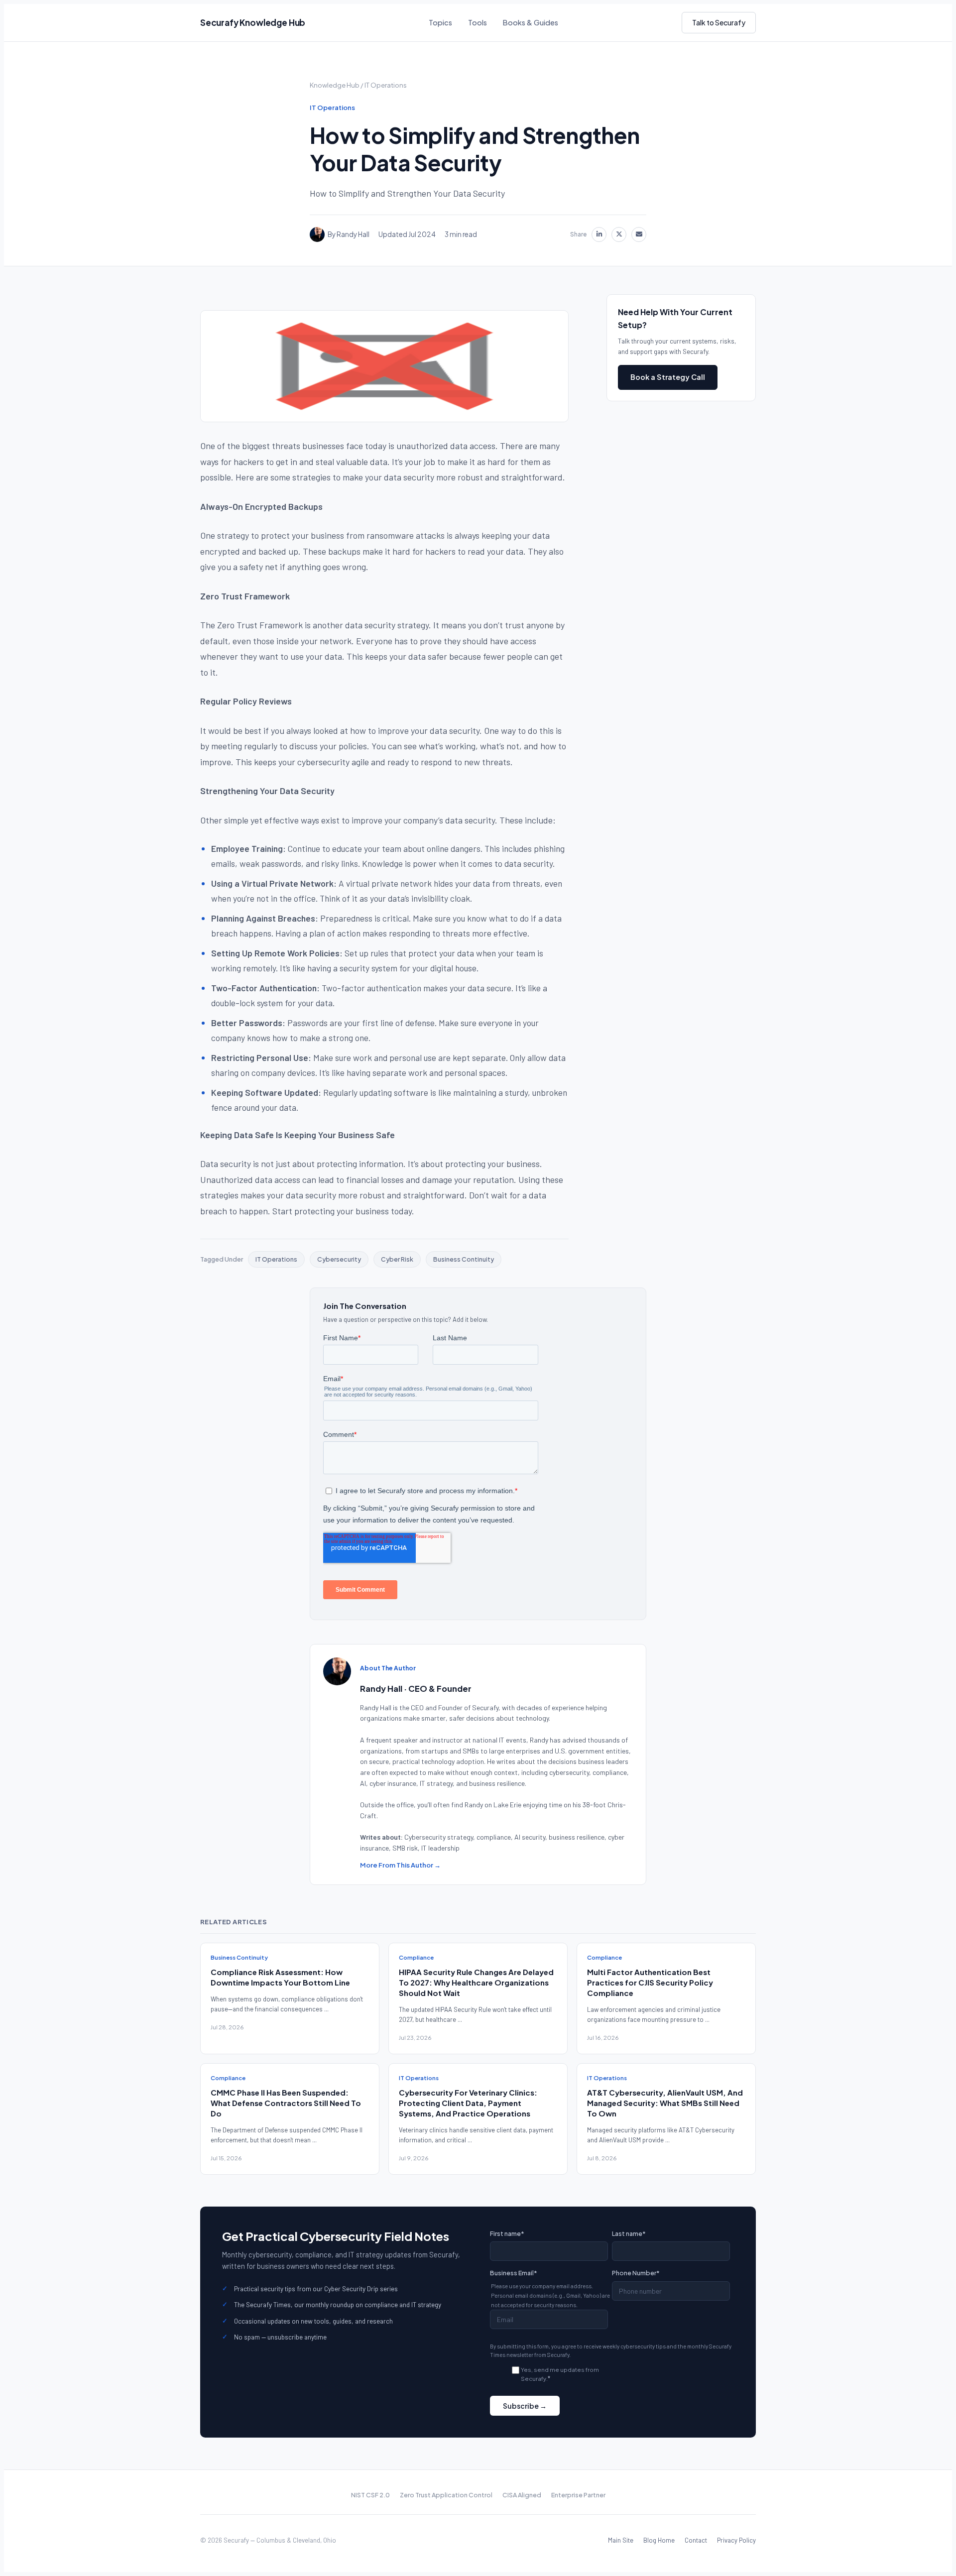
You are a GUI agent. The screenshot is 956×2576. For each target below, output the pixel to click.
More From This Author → (400, 1865)
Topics (440, 22)
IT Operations (386, 85)
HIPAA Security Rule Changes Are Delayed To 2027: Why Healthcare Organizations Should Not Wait (476, 1982)
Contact (696, 2540)
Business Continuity (464, 1259)
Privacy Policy (736, 2540)
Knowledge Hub (335, 85)
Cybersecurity (339, 1259)
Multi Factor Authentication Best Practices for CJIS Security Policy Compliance (650, 1982)
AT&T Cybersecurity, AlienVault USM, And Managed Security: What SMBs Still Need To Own (665, 2103)
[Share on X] (619, 234)
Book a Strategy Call (668, 376)
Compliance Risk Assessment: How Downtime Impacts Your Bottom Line (280, 1977)
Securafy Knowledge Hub (253, 22)
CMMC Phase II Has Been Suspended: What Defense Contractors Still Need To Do (286, 2103)
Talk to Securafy (719, 22)
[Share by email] (639, 234)
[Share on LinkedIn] (599, 234)
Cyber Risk (397, 1259)
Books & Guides (531, 22)
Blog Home (659, 2540)
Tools (478, 22)
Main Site (621, 2540)
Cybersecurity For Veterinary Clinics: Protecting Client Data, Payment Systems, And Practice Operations (468, 2103)
